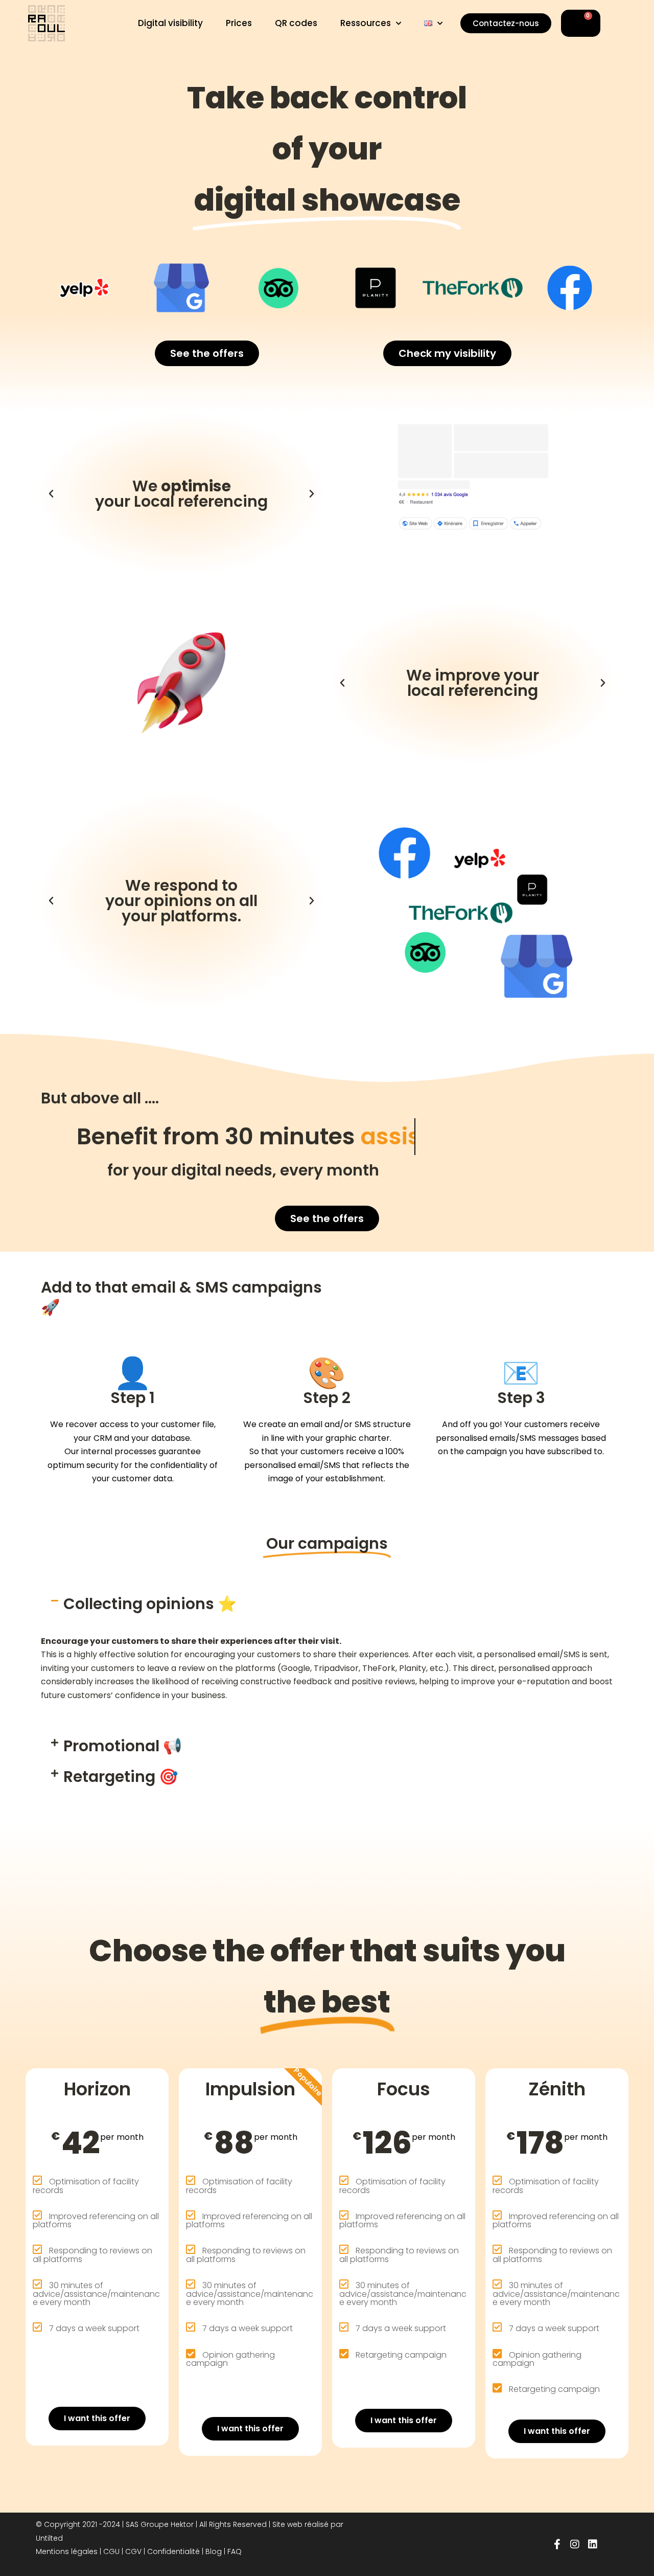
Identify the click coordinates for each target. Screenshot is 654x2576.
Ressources (366, 23)
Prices (239, 23)
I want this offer (97, 2418)
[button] (51, 494)
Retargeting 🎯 (121, 1777)
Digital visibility (170, 23)
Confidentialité (173, 2551)
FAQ (235, 2551)
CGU (111, 2551)
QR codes (296, 23)
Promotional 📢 (123, 1746)
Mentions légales (67, 2551)
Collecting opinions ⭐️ (150, 1604)
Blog (214, 2551)
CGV (133, 2551)
